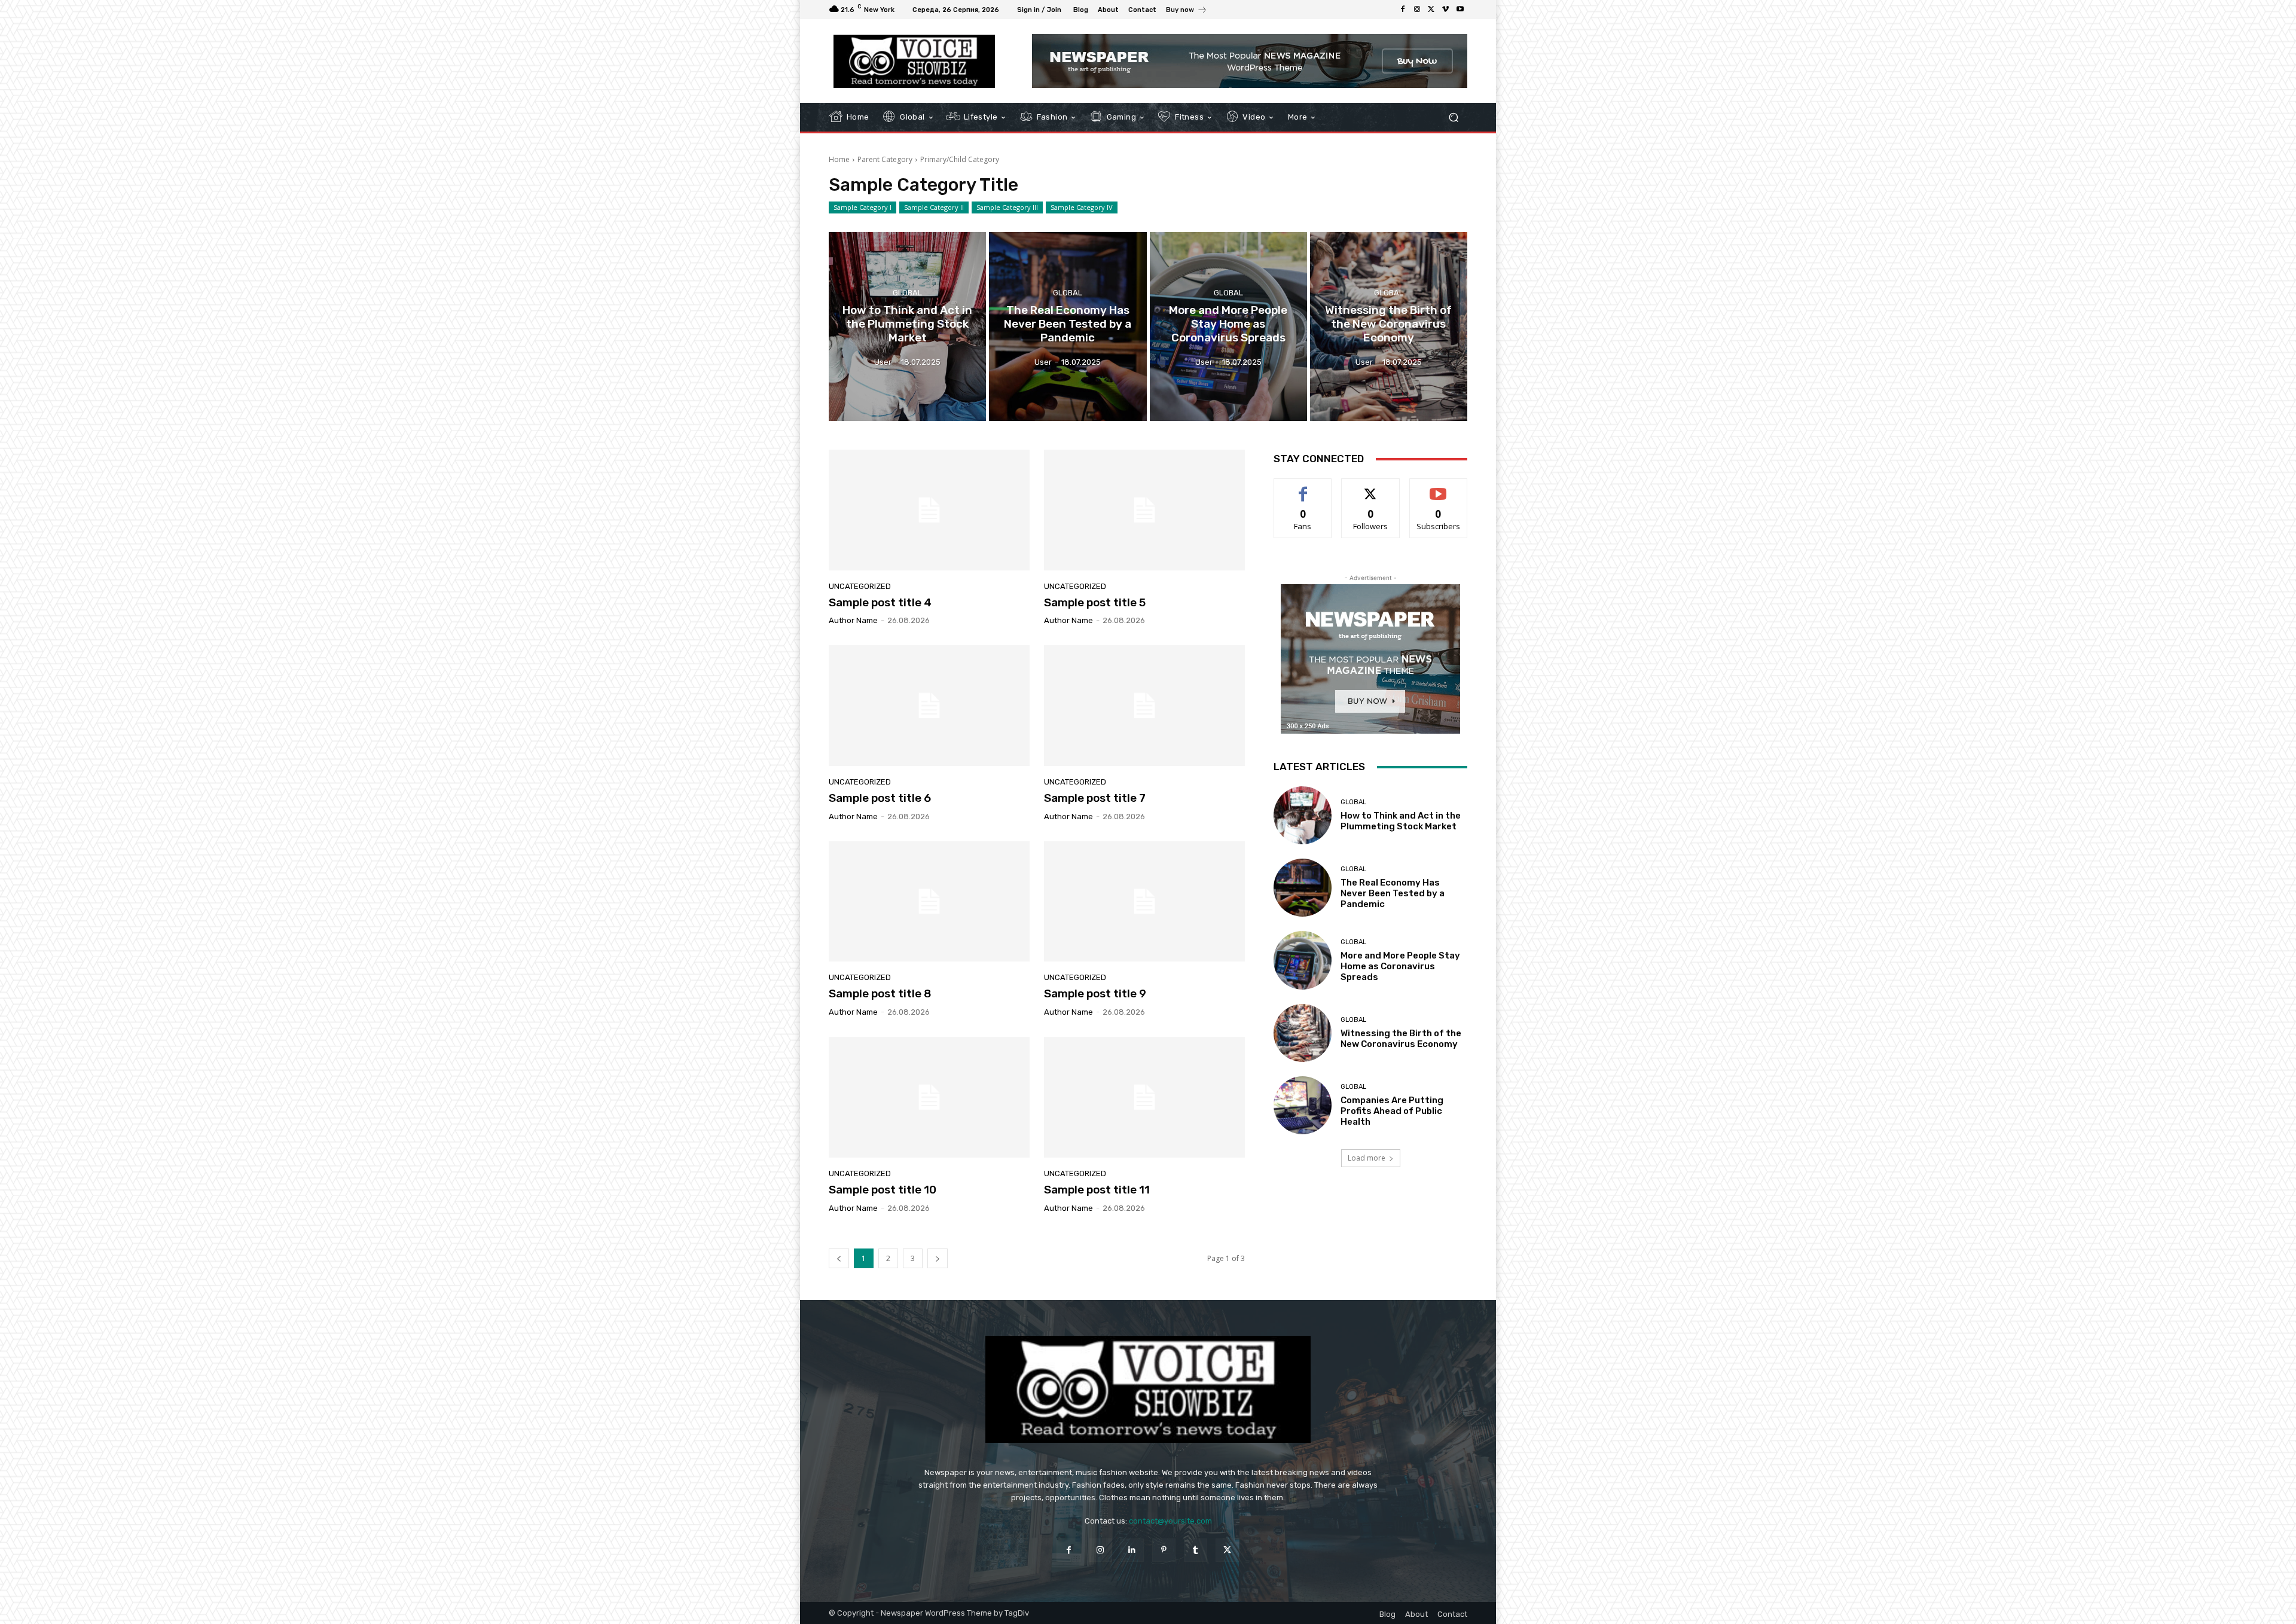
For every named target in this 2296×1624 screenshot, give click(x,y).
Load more (1367, 1158)
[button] (1453, 117)
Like (1303, 488)
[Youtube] (1460, 10)
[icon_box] (1187, 11)
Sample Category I (862, 207)
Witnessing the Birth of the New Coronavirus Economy (1401, 1039)
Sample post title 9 (1095, 993)
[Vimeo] (1446, 10)
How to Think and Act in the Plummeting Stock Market (1401, 821)
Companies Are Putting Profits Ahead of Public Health (1392, 1111)
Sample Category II (934, 207)
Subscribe (1439, 488)
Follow (1371, 488)
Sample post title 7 (1095, 798)
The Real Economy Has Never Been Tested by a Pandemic (1393, 893)
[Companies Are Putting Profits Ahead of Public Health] (1303, 1105)
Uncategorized (860, 586)
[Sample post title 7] (1144, 706)
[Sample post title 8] (929, 902)
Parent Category (885, 159)
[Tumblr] (1196, 1550)
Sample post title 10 (883, 1190)
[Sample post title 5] (1144, 510)
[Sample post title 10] (929, 1097)
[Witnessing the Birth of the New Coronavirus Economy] (1389, 326)
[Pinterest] (1164, 1550)
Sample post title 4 (880, 602)
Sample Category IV (1082, 207)
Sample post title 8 (880, 993)
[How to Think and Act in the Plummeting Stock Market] (907, 326)
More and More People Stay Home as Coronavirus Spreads (1400, 966)
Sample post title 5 (1095, 602)
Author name (853, 620)
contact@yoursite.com (1170, 1521)
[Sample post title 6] (929, 706)
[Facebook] (1403, 10)
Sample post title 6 (880, 798)
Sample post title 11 (1097, 1190)
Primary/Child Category (960, 159)
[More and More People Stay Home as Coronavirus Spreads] (1228, 326)
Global (907, 293)
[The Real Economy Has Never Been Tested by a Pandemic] (1068, 326)
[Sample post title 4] (929, 510)
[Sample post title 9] (1144, 902)
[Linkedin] (1132, 1550)
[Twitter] (1431, 10)
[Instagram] (1417, 10)
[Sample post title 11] (1144, 1097)
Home (839, 159)
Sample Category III (1007, 207)
